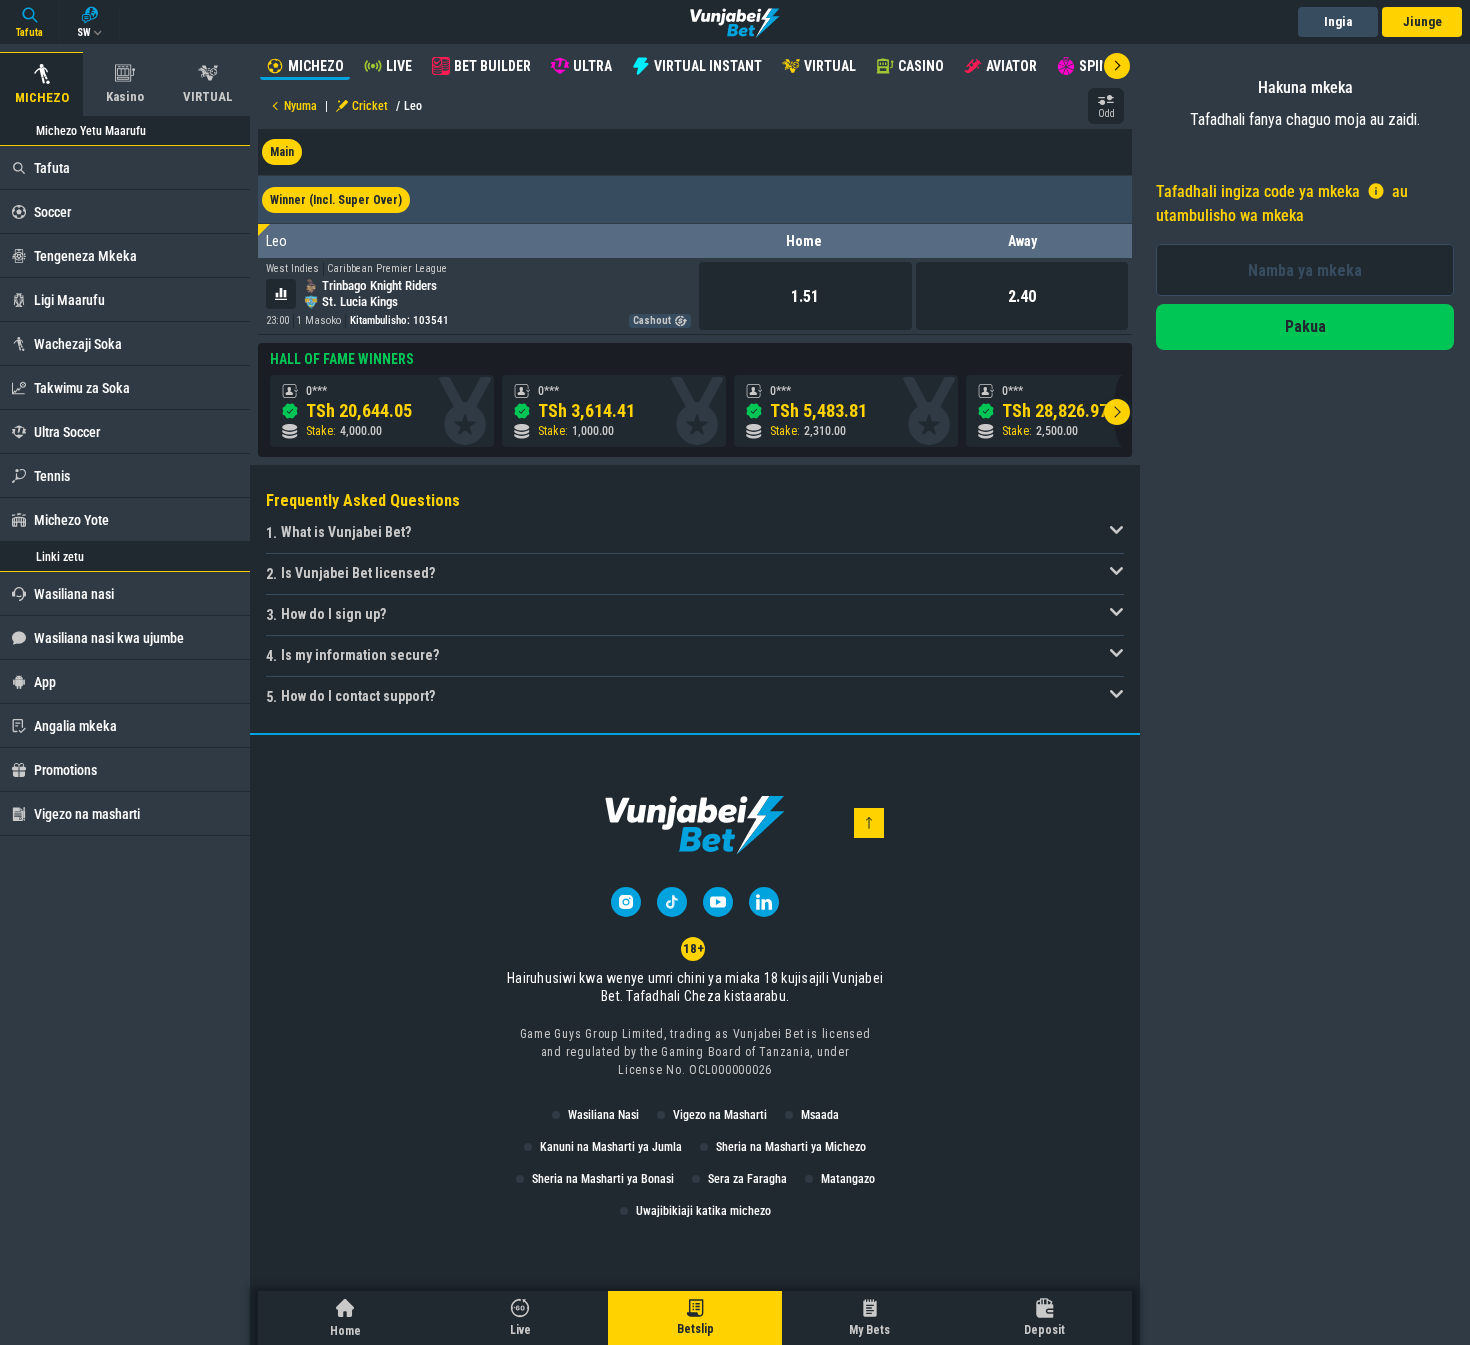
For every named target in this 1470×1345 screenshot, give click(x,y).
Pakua (1305, 326)
